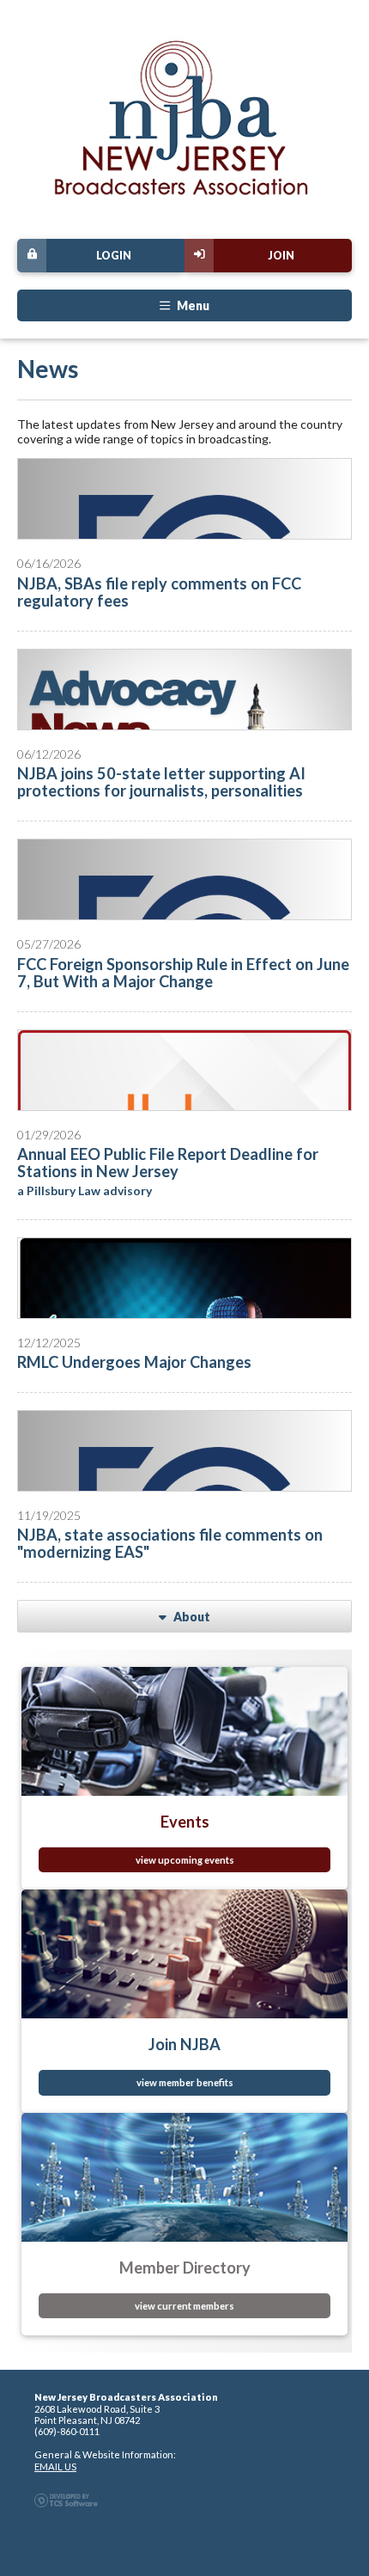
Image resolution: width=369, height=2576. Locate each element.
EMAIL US (55, 2466)
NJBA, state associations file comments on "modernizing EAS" (170, 1543)
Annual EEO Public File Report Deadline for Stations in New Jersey (168, 1163)
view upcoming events (185, 1860)
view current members (184, 2306)
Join (281, 256)
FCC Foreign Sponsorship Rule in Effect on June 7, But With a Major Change (183, 973)
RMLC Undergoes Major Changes (134, 1362)
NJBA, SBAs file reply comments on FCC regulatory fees (159, 592)
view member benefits (185, 2082)
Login (114, 256)
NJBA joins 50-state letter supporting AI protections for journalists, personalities (161, 782)
